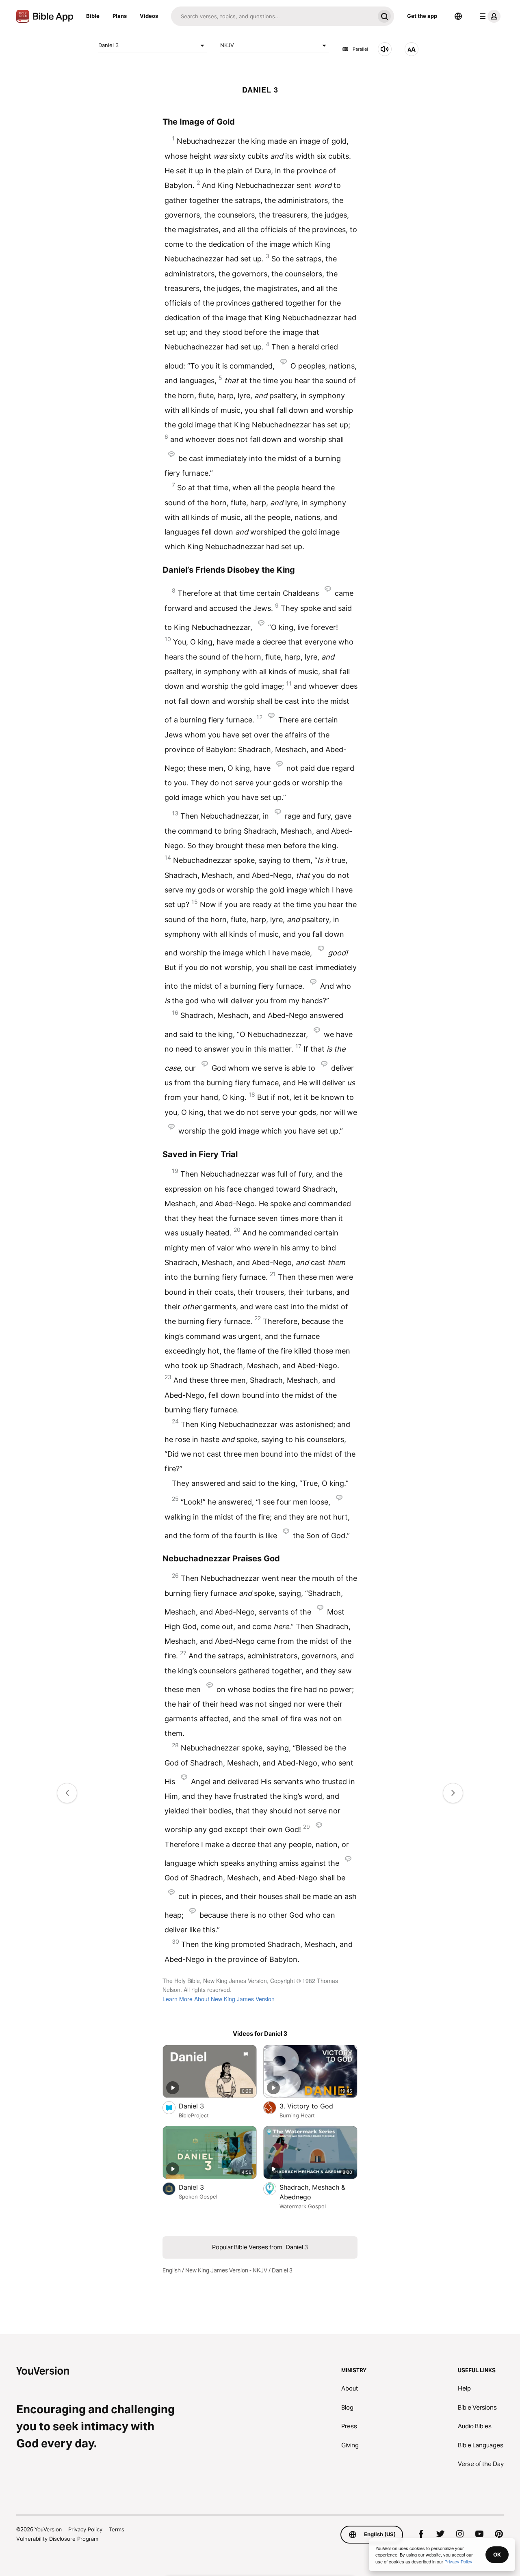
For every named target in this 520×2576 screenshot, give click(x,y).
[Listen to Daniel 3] (385, 49)
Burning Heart (297, 2115)
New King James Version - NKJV (226, 2270)
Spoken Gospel (198, 2197)
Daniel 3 (108, 45)
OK (497, 2554)
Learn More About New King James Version (219, 1999)
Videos (149, 16)
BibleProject (194, 2115)
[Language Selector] (458, 16)
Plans (120, 16)
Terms (117, 2529)
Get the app (422, 16)
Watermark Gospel (303, 2206)
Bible (93, 16)
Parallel (360, 49)
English (172, 2270)
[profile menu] (488, 16)
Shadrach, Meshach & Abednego (312, 2192)
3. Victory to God (316, 2106)
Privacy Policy (85, 2529)
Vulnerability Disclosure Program (57, 2539)
